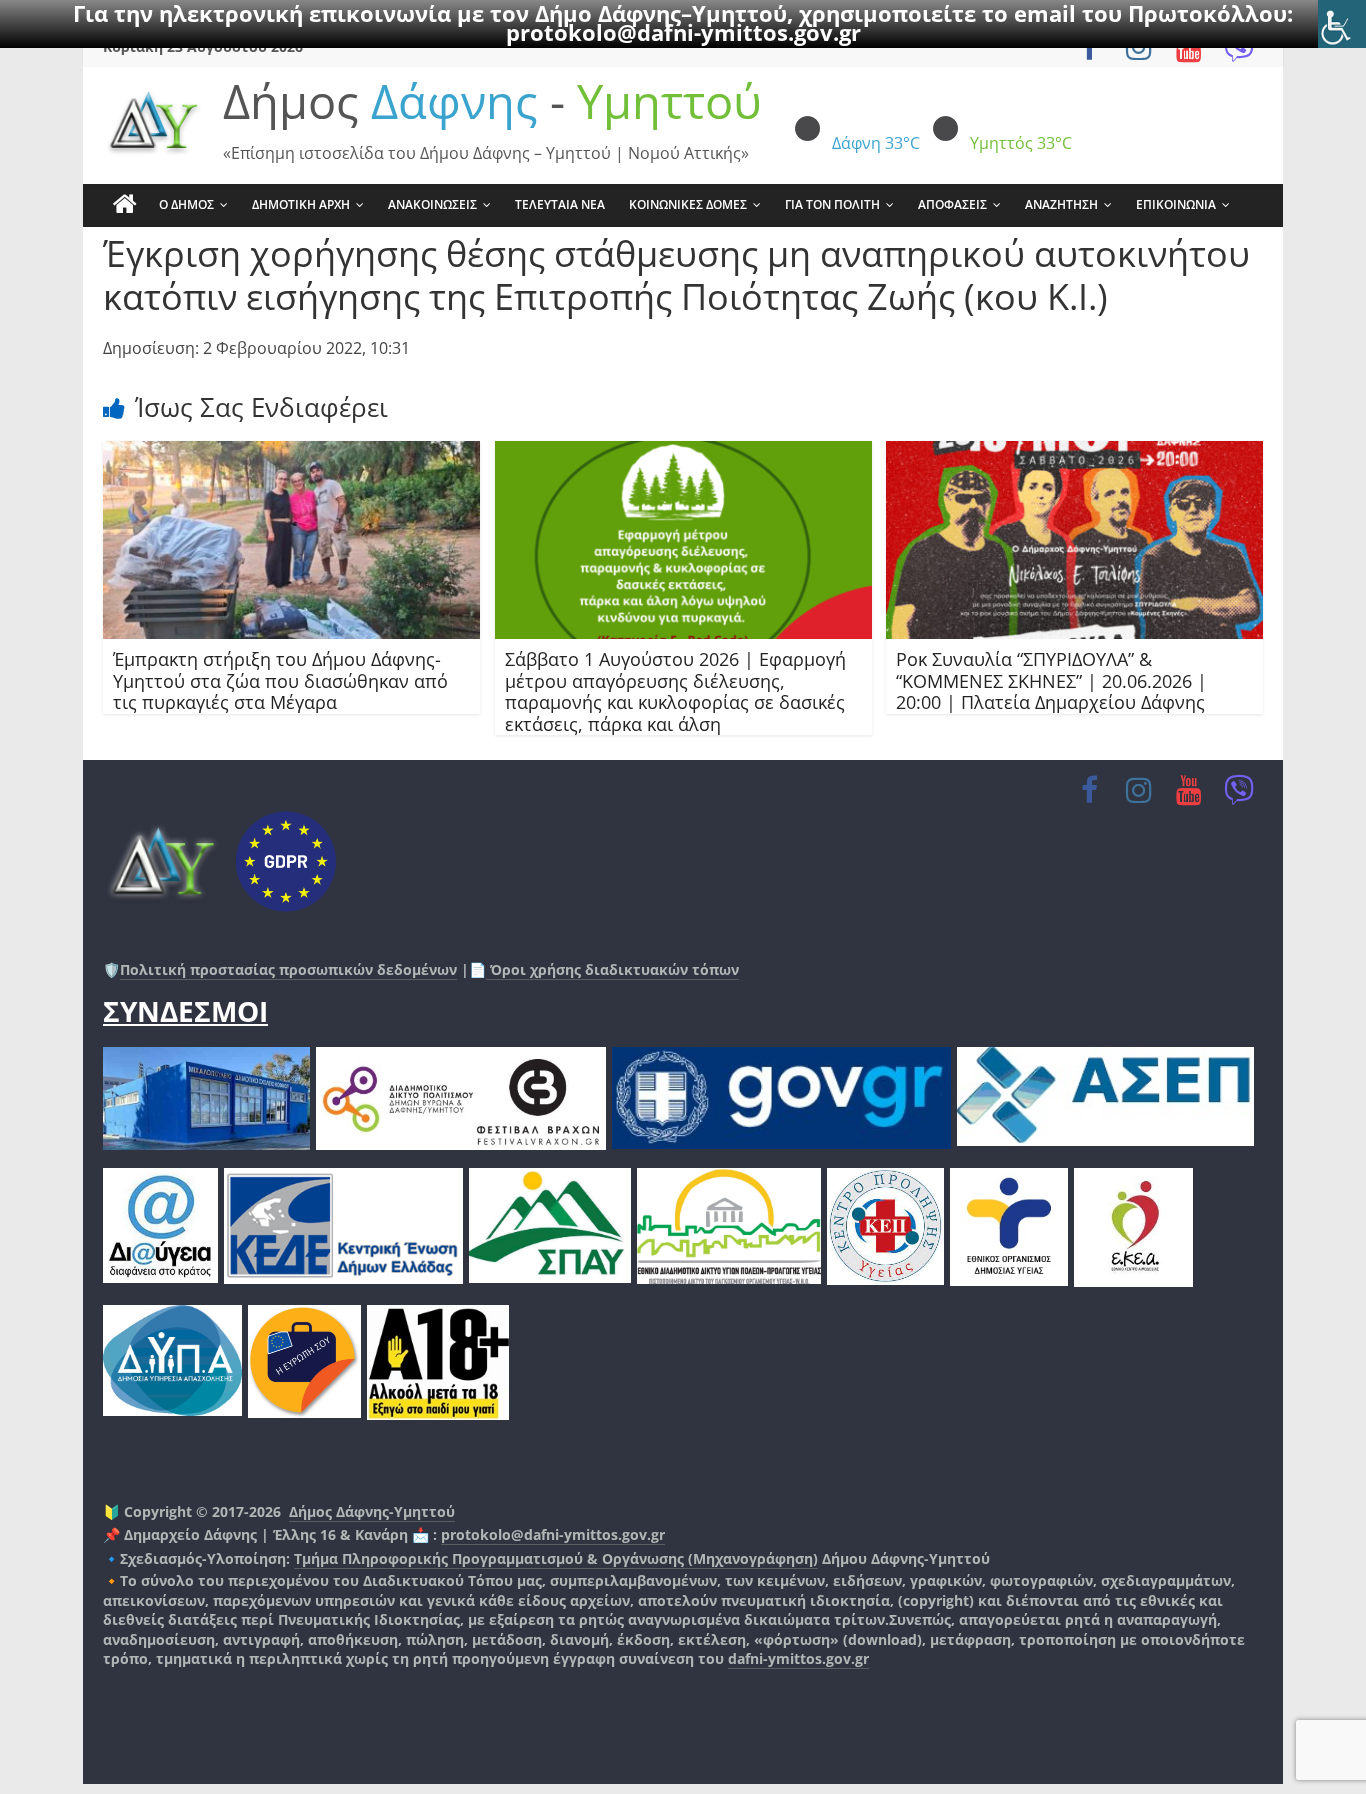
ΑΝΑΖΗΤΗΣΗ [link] (1061, 204)
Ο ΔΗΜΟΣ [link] (186, 204)
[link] (1342, 24)
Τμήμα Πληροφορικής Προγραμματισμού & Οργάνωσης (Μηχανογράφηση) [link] (556, 1558)
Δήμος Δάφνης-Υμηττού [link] (372, 1511)
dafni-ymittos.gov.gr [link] (798, 1658)
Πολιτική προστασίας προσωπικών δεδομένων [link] (288, 969)
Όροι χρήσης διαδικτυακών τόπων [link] (612, 969)
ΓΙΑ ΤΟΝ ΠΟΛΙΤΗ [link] (832, 204)
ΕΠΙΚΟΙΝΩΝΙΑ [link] (1176, 204)
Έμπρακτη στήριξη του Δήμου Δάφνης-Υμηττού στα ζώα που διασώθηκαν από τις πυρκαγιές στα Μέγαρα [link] (280, 680)
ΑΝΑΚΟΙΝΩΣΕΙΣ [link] (432, 204)
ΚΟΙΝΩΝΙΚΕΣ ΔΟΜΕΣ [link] (688, 204)
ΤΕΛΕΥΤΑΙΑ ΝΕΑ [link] (560, 204)
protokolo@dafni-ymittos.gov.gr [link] (683, 32)
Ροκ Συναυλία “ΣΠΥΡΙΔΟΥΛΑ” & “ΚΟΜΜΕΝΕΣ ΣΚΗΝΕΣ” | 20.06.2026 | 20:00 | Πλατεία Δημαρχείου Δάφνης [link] (1051, 680)
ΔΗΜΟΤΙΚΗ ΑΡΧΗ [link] (301, 204)
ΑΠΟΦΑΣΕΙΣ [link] (952, 204)
